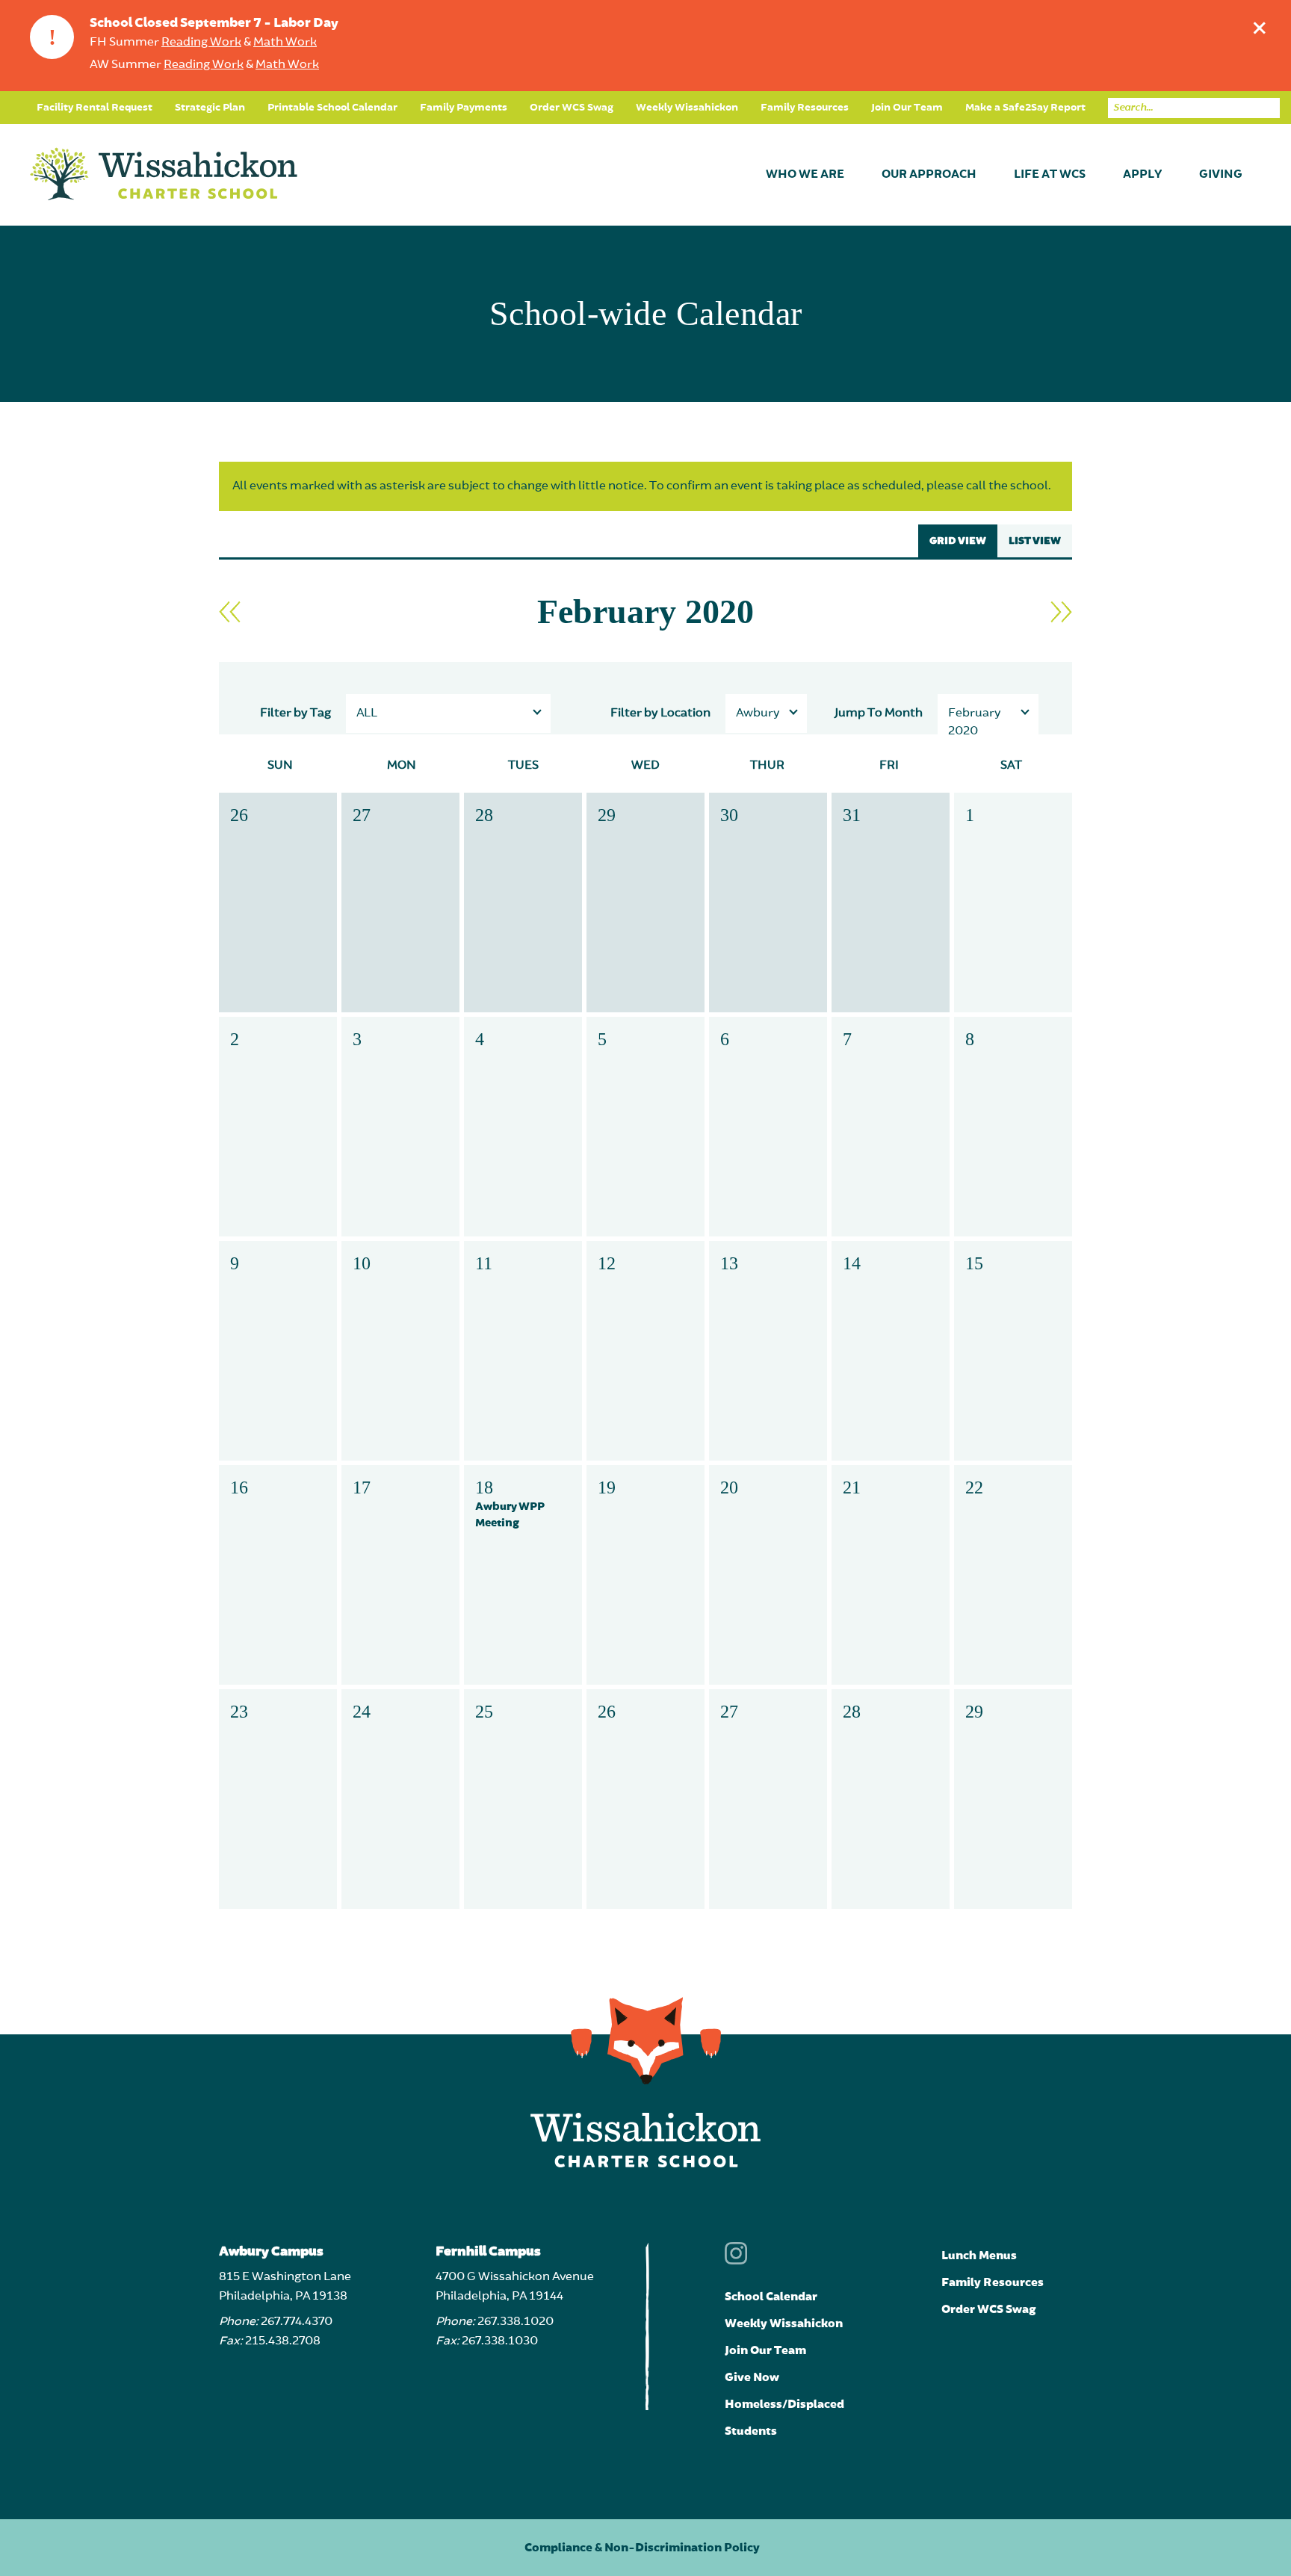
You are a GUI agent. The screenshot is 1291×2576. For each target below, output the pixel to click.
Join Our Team (907, 108)
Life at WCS (1050, 175)
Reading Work (201, 43)
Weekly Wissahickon (687, 108)
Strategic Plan (210, 108)
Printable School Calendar (332, 108)
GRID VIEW (958, 541)
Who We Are (805, 175)
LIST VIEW (1035, 541)
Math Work (285, 43)
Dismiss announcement (1260, 28)
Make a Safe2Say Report (1025, 108)
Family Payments (464, 108)
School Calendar (771, 2297)
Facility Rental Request (95, 108)
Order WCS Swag (572, 108)
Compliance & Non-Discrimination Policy (642, 2548)
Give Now (752, 2377)
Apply (1142, 175)
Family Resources (805, 108)
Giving (1221, 175)
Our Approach (929, 175)
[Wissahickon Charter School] (164, 175)
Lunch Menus (979, 2255)
